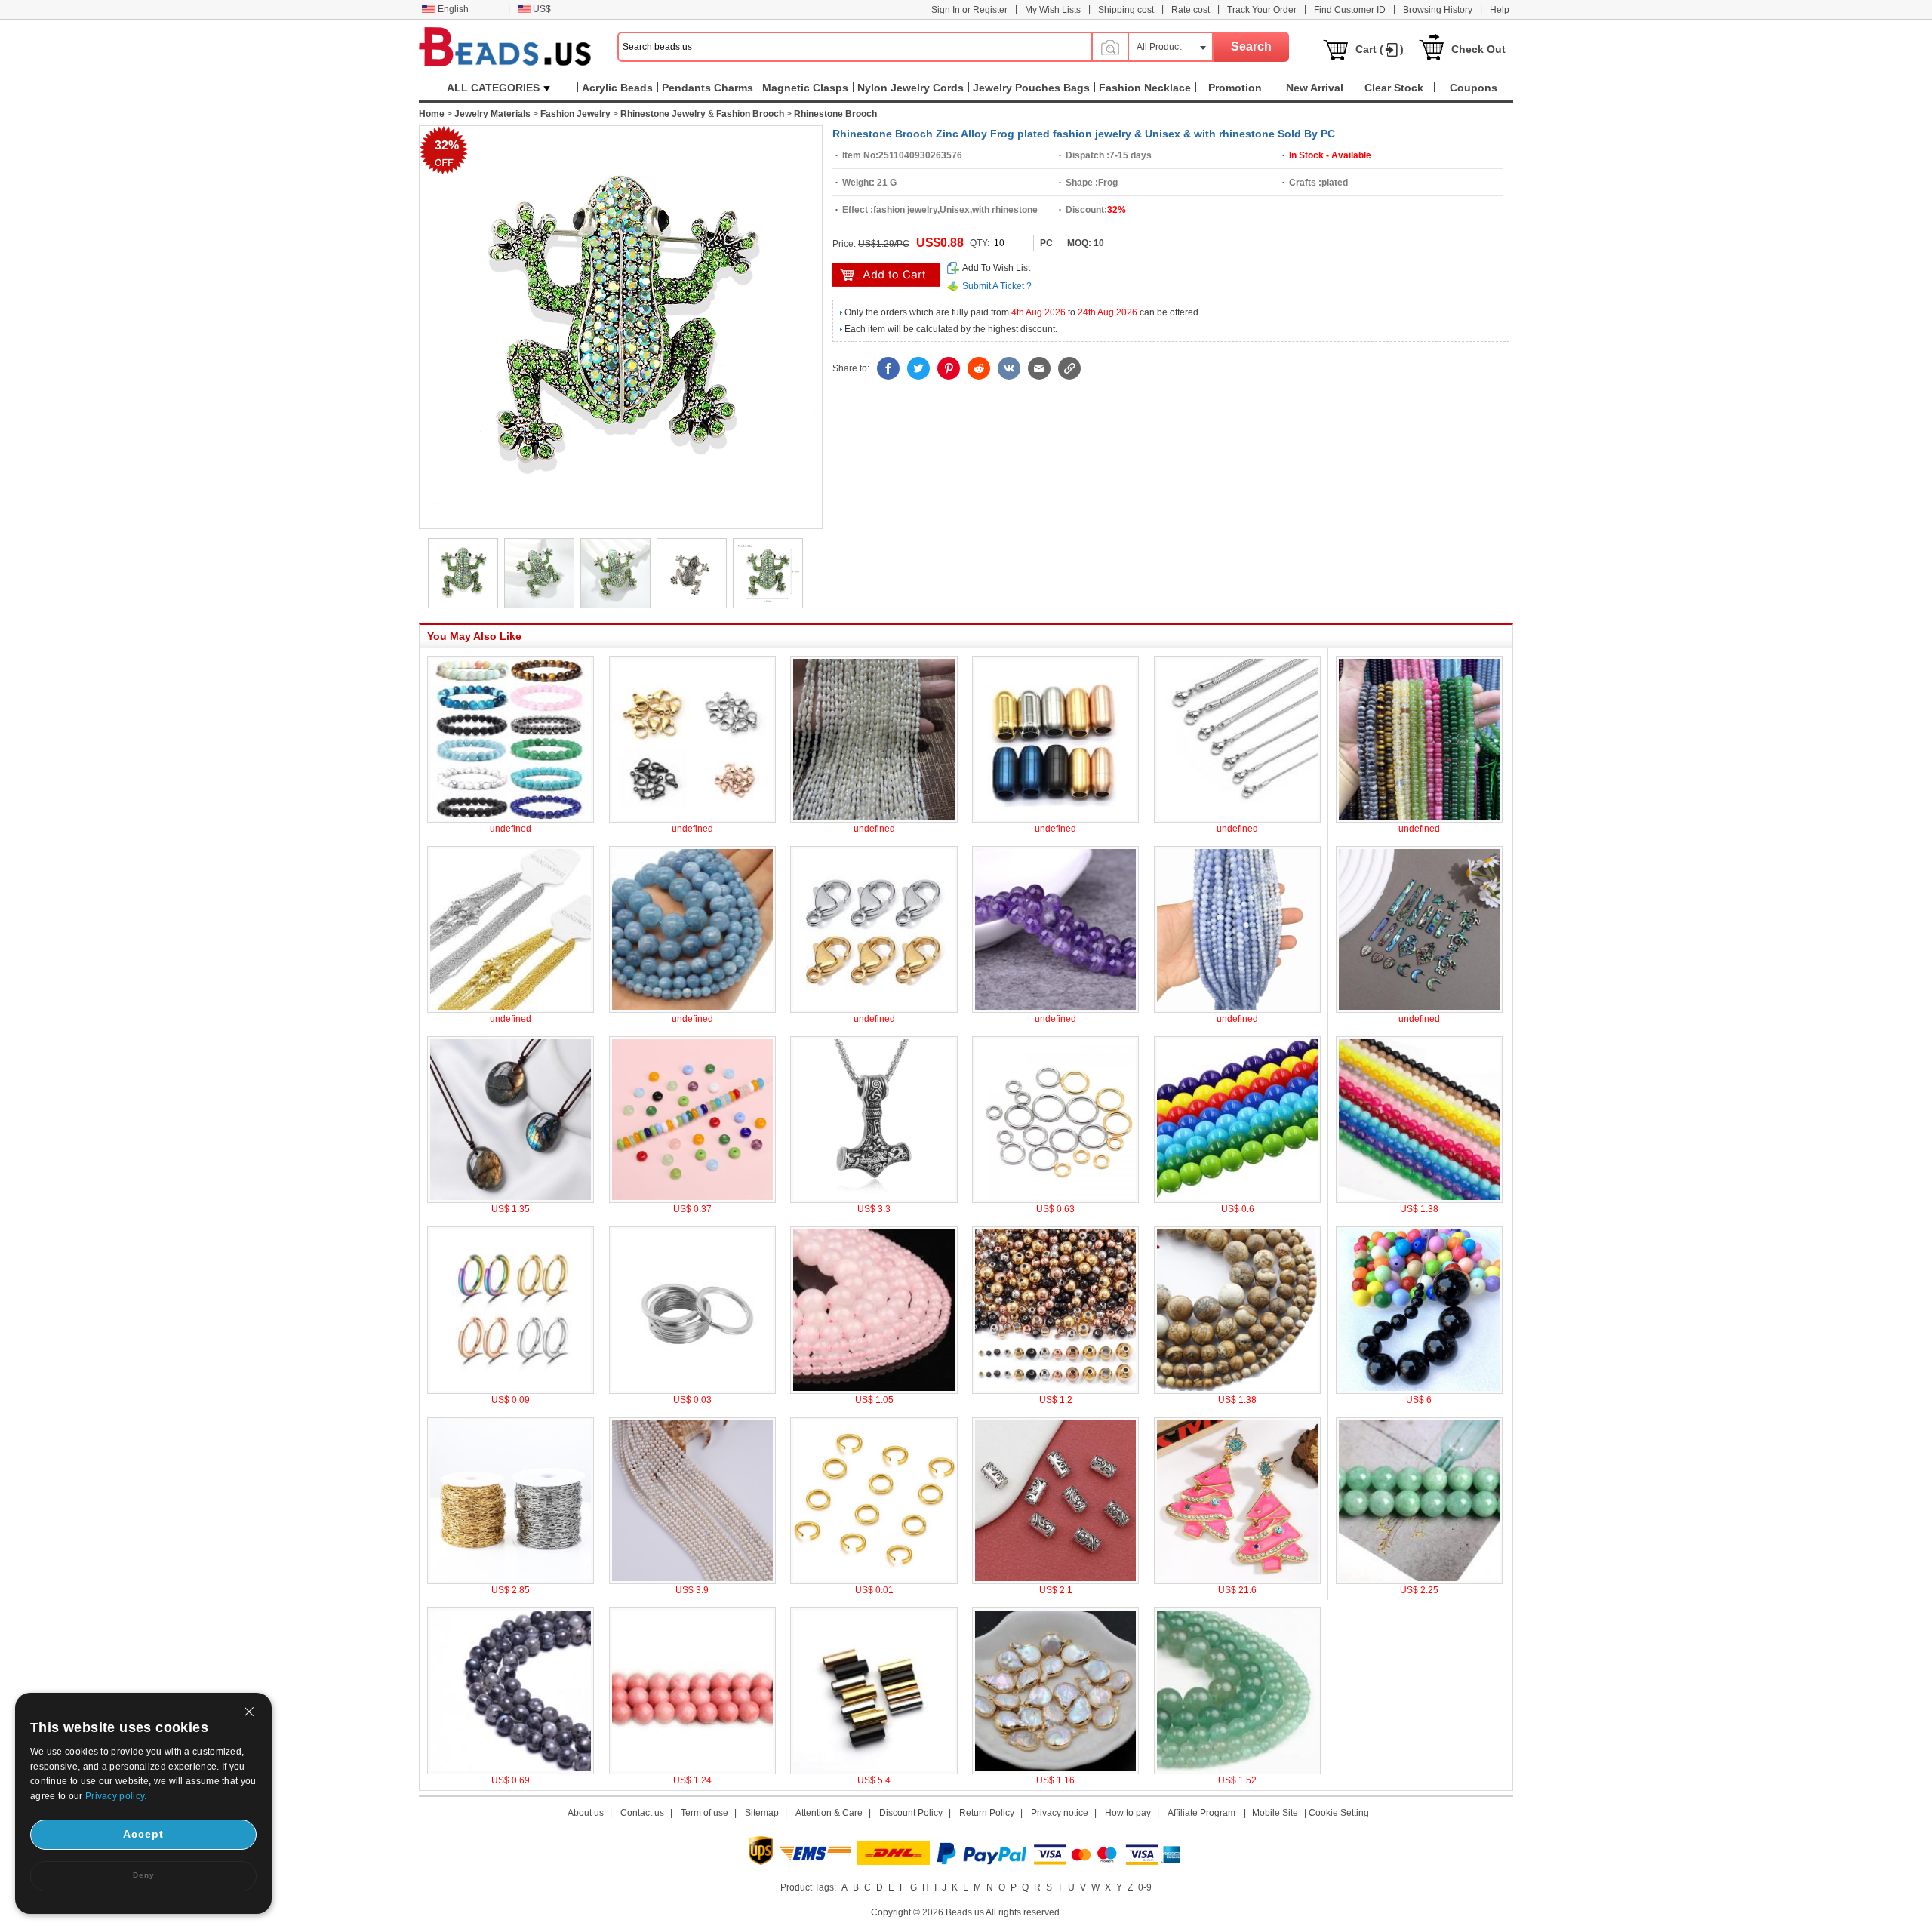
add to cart (886, 275)
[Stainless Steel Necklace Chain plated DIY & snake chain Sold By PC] (1237, 820)
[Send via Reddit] (979, 368)
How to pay (1128, 1813)
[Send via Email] (1039, 368)
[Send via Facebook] (888, 368)
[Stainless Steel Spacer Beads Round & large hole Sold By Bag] (1055, 1391)
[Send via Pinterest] (949, 368)
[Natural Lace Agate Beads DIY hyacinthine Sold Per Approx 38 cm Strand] (1237, 1010)
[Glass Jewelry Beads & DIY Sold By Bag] (692, 1200)
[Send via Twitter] (918, 368)
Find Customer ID (1350, 10)
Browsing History (1438, 10)
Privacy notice (1060, 1813)
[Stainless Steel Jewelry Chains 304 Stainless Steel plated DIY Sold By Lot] (511, 1581)
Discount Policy (911, 1813)
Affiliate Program (1201, 1813)
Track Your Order (1262, 10)
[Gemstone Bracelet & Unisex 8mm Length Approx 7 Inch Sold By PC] (511, 820)
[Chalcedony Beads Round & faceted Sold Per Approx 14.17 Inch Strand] (1419, 1200)
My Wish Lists (1053, 10)
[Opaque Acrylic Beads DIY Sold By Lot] (1419, 1391)
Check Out (1478, 49)
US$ (542, 9)
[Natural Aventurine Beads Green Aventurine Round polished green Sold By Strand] (1237, 1771)
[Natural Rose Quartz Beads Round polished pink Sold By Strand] (874, 1391)
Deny (144, 1875)
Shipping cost (1126, 10)
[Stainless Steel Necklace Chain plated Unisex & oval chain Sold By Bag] (511, 1010)
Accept (143, 1834)
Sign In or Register (969, 10)
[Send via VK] (1009, 368)
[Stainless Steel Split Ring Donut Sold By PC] (692, 1391)
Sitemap (762, 1813)
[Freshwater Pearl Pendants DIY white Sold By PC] (1055, 1771)
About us (586, 1813)
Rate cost (1191, 10)
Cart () (1380, 49)
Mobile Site (1275, 1813)
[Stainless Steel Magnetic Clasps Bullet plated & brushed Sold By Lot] (1055, 820)
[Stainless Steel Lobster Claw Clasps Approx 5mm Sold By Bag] (874, 1010)
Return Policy (987, 1813)
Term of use (705, 1813)
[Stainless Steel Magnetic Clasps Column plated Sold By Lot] (874, 1771)
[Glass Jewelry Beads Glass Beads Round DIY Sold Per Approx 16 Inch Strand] (1237, 1200)
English (453, 9)
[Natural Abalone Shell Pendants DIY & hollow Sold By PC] (1419, 1010)
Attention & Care (829, 1813)
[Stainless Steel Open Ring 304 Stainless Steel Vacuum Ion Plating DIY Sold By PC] (874, 1581)
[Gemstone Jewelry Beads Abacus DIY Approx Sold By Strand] (1419, 820)
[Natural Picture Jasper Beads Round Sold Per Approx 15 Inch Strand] (1237, 1391)
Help (1500, 10)
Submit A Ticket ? (997, 286)
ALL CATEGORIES (493, 88)
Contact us (642, 1813)
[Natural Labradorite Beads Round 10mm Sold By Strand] (511, 1771)
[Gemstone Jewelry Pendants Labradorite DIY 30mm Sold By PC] (511, 1200)
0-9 (1145, 1887)
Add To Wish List (996, 268)
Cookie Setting (1339, 1813)
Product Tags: (808, 1887)
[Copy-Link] (1069, 368)
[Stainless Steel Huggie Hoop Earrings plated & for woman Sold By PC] (511, 1391)
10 (1099, 243)
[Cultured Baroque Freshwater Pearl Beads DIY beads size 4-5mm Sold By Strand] (874, 820)
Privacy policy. (116, 1796)
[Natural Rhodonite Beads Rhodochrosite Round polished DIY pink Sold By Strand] (692, 1771)
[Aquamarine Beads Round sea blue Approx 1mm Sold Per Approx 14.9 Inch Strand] (692, 1010)
